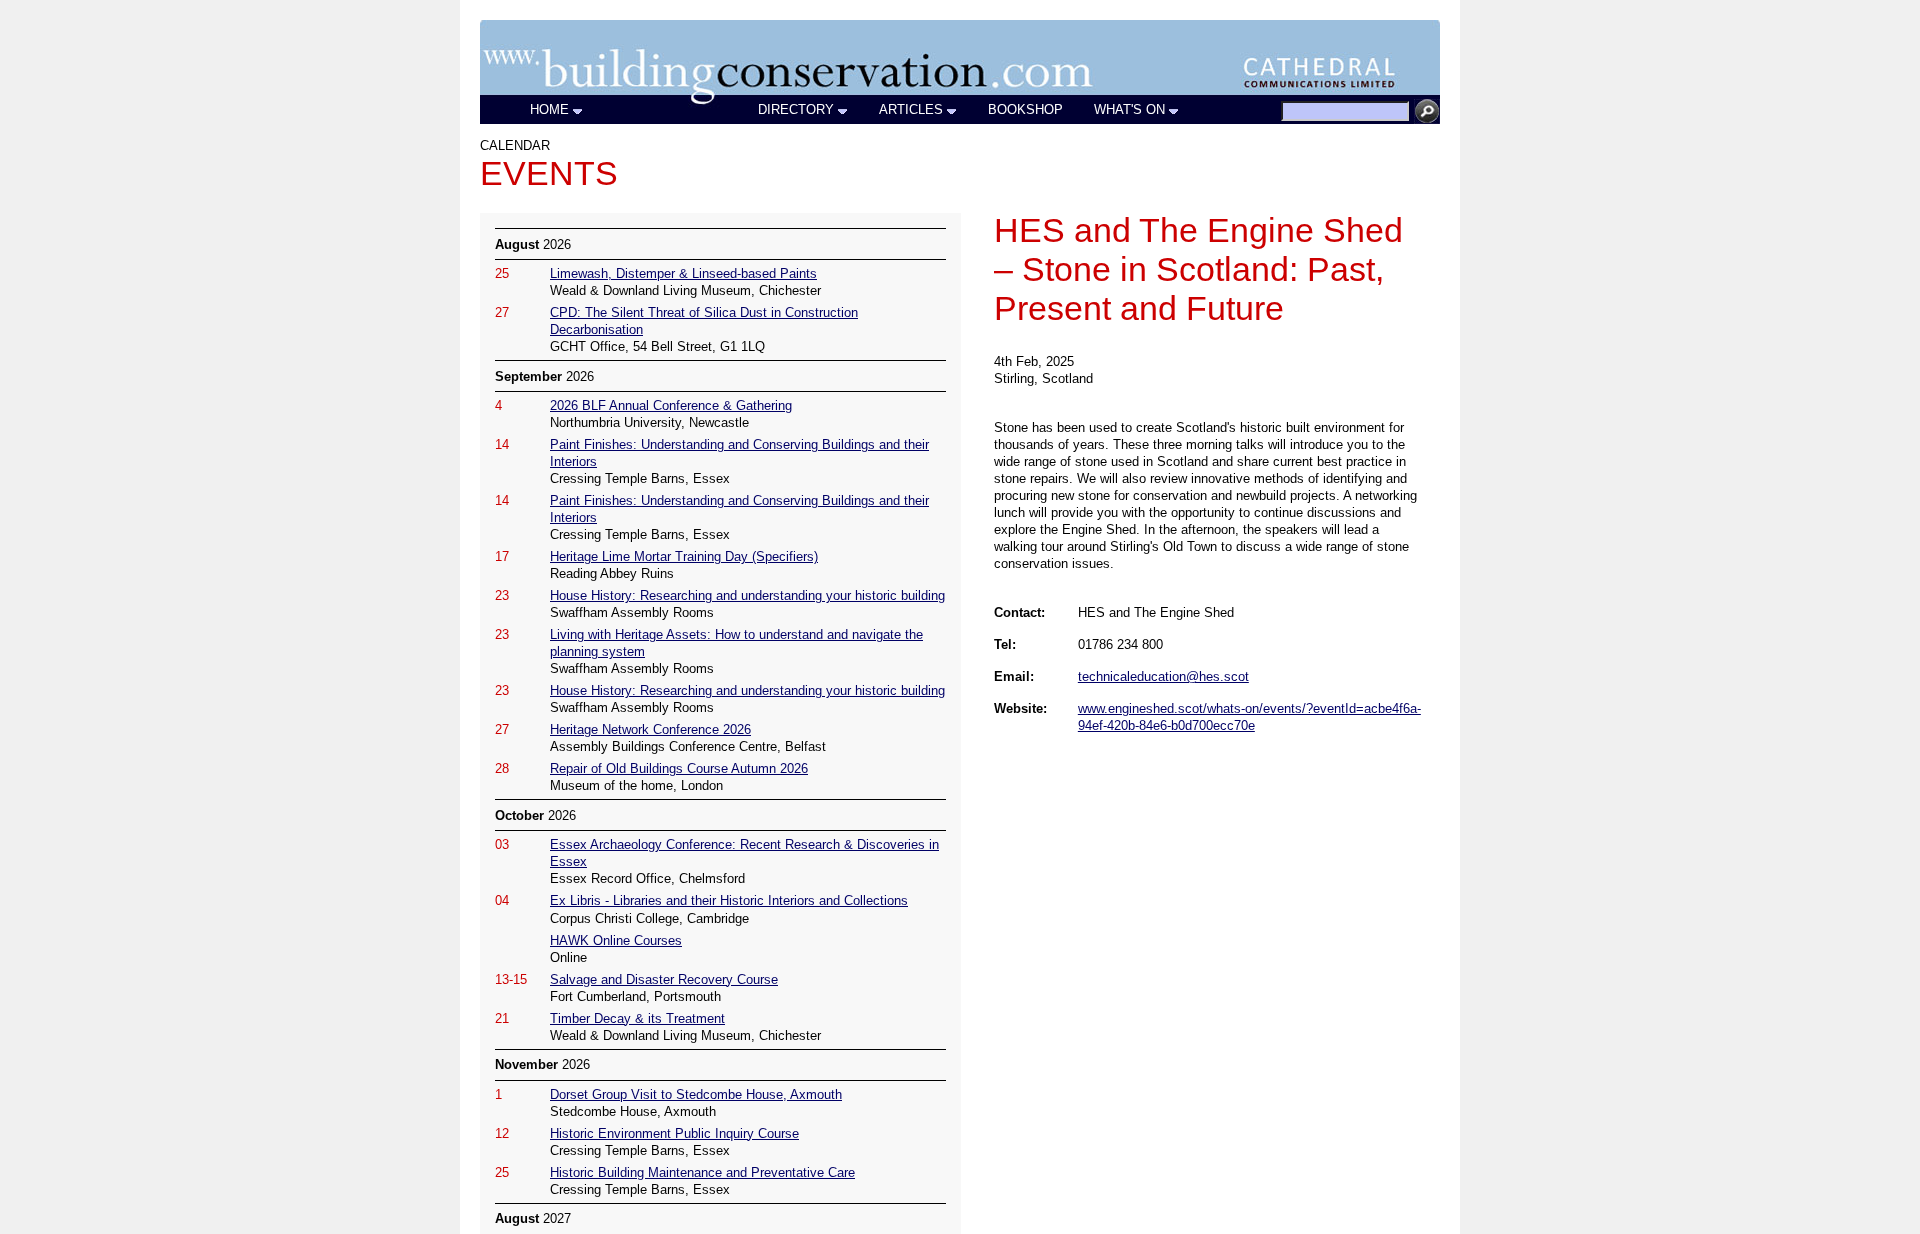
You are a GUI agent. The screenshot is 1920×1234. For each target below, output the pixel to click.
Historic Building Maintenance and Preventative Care (702, 1172)
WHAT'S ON (1129, 109)
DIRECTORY (796, 109)
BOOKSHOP (1025, 109)
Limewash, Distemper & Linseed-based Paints (683, 273)
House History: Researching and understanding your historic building (747, 595)
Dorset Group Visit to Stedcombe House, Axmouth (696, 1094)
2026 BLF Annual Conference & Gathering (671, 405)
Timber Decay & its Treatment (637, 1018)
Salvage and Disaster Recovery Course (664, 979)
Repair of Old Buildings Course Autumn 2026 (679, 768)
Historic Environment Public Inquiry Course (674, 1133)
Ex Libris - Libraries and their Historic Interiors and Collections (729, 900)
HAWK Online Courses (616, 940)
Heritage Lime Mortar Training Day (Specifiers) (684, 556)
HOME (549, 109)
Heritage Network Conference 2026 (650, 729)
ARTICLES (911, 109)
